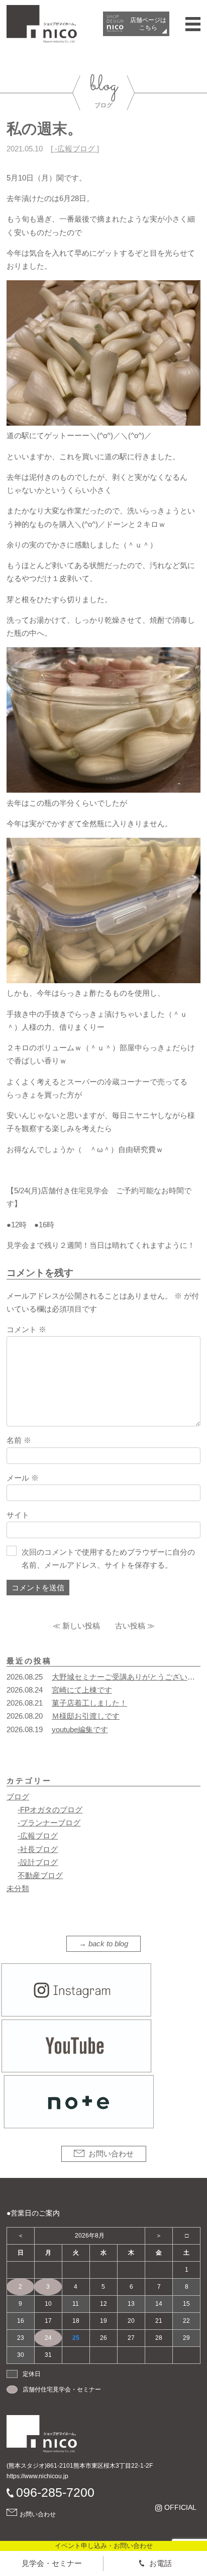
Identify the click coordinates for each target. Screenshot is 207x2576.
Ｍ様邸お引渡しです (86, 1716)
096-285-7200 (55, 2492)
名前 (19, 1440)
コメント (26, 1329)
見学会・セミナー (52, 2563)
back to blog (108, 1944)
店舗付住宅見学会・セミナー (62, 2389)
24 (48, 2338)
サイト (18, 1515)
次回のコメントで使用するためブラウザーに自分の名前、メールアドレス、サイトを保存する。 (108, 1558)
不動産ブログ (40, 1875)
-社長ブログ (38, 1849)
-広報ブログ (75, 149)
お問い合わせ (111, 2154)
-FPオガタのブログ (50, 1810)
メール (23, 1478)
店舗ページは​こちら (148, 24)
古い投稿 (130, 1626)
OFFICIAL (180, 2508)
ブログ (18, 1797)
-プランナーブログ (49, 1823)
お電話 (161, 2563)
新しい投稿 (81, 1626)
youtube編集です (80, 1729)
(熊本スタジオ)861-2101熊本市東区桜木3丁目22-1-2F (80, 2466)
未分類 (18, 1888)
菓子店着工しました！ (89, 1703)
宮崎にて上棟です (82, 1690)
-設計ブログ (38, 1862)
